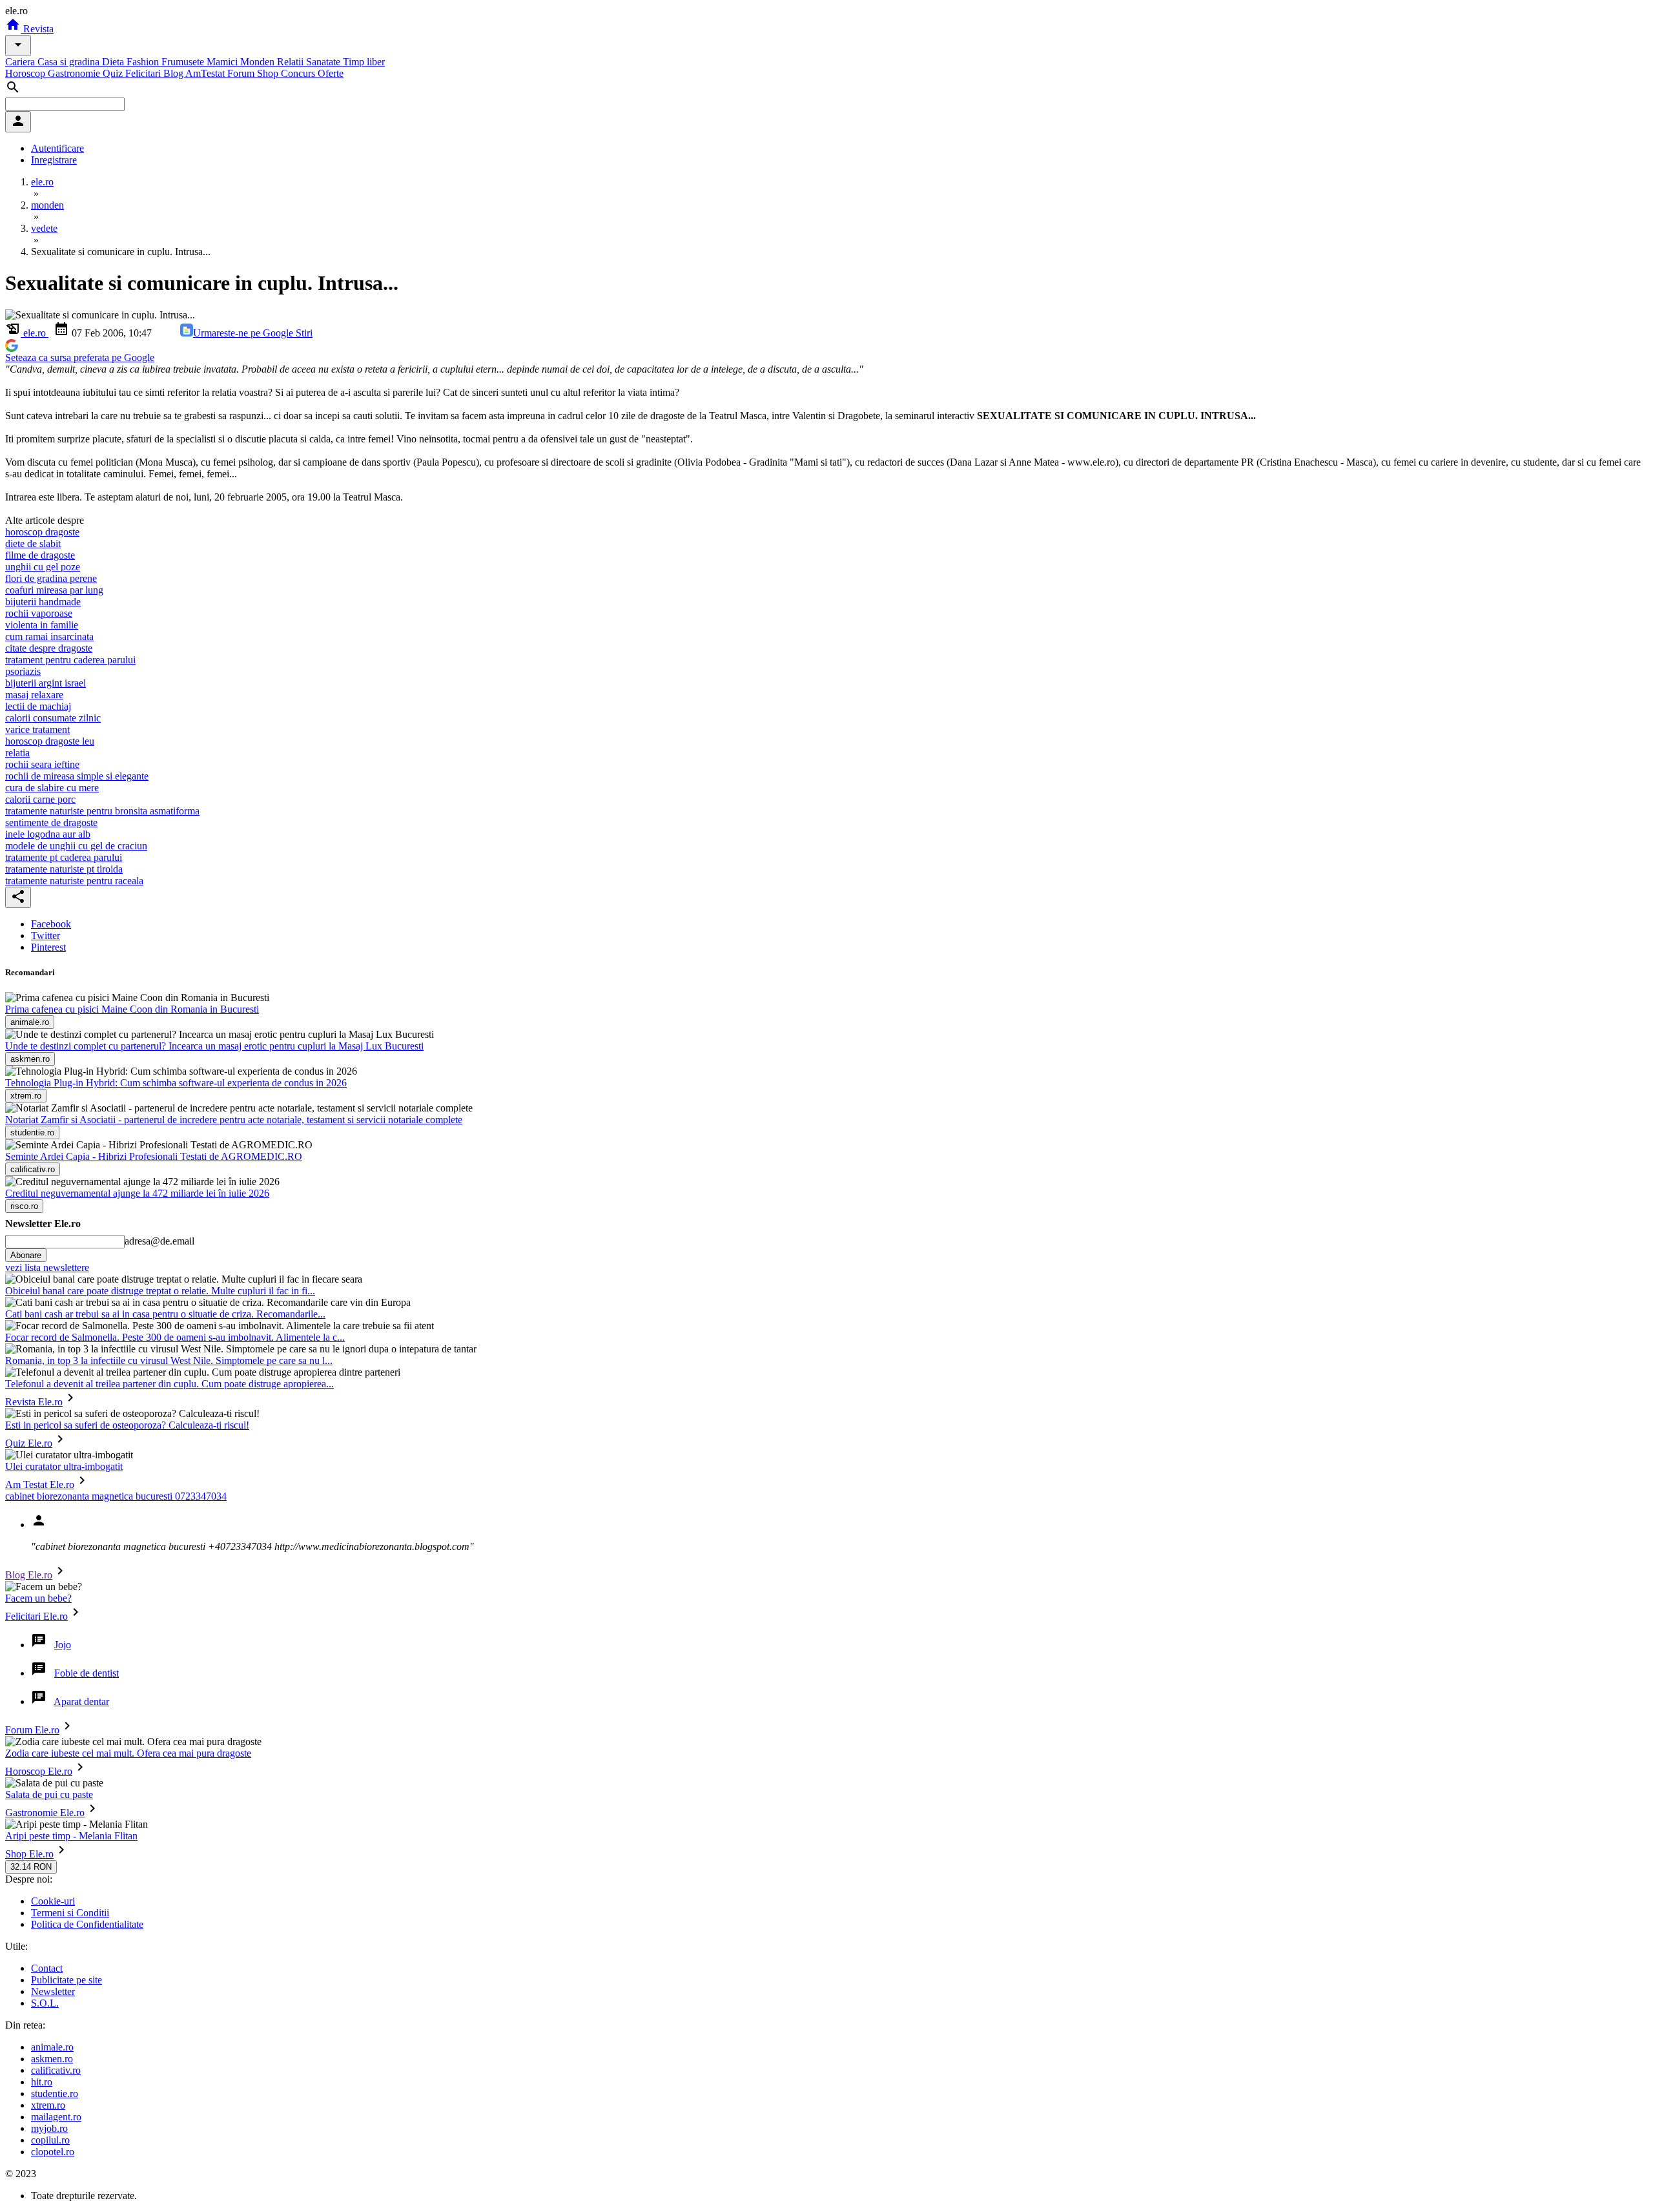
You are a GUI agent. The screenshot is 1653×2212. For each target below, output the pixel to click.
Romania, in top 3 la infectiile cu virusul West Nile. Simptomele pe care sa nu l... (169, 1360)
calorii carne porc (40, 799)
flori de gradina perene (51, 578)
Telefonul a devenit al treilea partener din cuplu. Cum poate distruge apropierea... (169, 1384)
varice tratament (37, 729)
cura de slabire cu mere (52, 788)
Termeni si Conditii (70, 1913)
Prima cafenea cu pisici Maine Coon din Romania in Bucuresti (132, 1009)
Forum (242, 73)
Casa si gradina (70, 62)
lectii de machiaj (38, 706)
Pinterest (48, 947)
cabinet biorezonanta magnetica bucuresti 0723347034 (116, 1496)
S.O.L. (45, 2003)
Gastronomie (75, 73)
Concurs (299, 73)
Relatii (292, 62)
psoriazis (23, 671)
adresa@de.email (159, 1241)
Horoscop (26, 73)
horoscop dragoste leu (50, 741)
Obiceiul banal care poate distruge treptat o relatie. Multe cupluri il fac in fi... (160, 1291)
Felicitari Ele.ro (36, 1616)
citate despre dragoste (49, 648)
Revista (37, 29)
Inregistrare (54, 160)
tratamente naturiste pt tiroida (64, 869)
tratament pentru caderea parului (70, 660)
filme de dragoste (40, 555)
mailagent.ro (56, 2117)
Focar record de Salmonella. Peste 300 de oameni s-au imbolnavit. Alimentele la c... (175, 1337)
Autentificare (57, 148)
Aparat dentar (81, 1701)
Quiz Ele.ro (29, 1443)
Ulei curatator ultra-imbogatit (64, 1466)
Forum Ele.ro (32, 1730)
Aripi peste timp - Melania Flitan (71, 1836)
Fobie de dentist (87, 1673)
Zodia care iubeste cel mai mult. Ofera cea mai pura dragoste (128, 1753)
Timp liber (364, 62)
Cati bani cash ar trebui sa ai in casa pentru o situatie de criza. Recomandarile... (165, 1314)
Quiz (114, 73)
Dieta (114, 62)
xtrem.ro (48, 2105)
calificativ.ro (56, 2070)
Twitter (46, 935)
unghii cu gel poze (43, 567)
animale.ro (52, 2047)
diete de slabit (33, 543)
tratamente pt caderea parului (64, 857)
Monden (259, 62)
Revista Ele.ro (34, 1402)
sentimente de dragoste (51, 822)
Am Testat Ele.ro (40, 1484)
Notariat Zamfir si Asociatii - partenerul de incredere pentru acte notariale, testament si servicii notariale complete (234, 1120)
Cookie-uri (53, 1901)
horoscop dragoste (42, 532)
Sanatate (324, 62)
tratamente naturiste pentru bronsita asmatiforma (102, 811)
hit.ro (42, 2082)
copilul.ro (50, 2140)
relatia (17, 753)
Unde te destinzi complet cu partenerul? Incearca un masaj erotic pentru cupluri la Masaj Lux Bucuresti (214, 1046)
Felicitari (144, 73)
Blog (174, 73)
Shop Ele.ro (29, 1854)
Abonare (26, 1255)
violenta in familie (42, 625)
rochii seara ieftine (42, 764)
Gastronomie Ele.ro (45, 1813)
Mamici (223, 62)
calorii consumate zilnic (53, 718)
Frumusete (184, 62)
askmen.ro (52, 2059)
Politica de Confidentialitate (87, 1924)
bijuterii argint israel (46, 683)
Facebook (51, 924)
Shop (269, 73)
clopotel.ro (53, 2152)
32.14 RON (31, 1867)
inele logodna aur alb (48, 834)
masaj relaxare (34, 695)
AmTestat (206, 73)
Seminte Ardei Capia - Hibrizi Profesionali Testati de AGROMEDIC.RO (154, 1156)
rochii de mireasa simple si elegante (77, 776)
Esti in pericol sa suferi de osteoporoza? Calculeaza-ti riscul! (127, 1425)
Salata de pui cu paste (49, 1794)
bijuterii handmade (43, 602)
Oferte (331, 73)
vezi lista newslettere (47, 1267)
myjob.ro (49, 2128)
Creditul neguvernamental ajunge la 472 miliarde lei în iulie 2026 (137, 1193)
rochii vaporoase (39, 613)
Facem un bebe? (38, 1598)
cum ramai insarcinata (49, 636)
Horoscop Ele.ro (39, 1771)
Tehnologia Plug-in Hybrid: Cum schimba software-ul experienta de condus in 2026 (176, 1083)
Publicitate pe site (67, 1980)
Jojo (63, 1645)
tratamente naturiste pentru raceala (74, 881)
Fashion (144, 62)
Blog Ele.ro (29, 1575)
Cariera (21, 62)
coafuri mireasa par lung (54, 590)
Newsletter (53, 1991)
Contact (47, 1968)
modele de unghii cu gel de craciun (76, 846)
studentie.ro (55, 2093)
